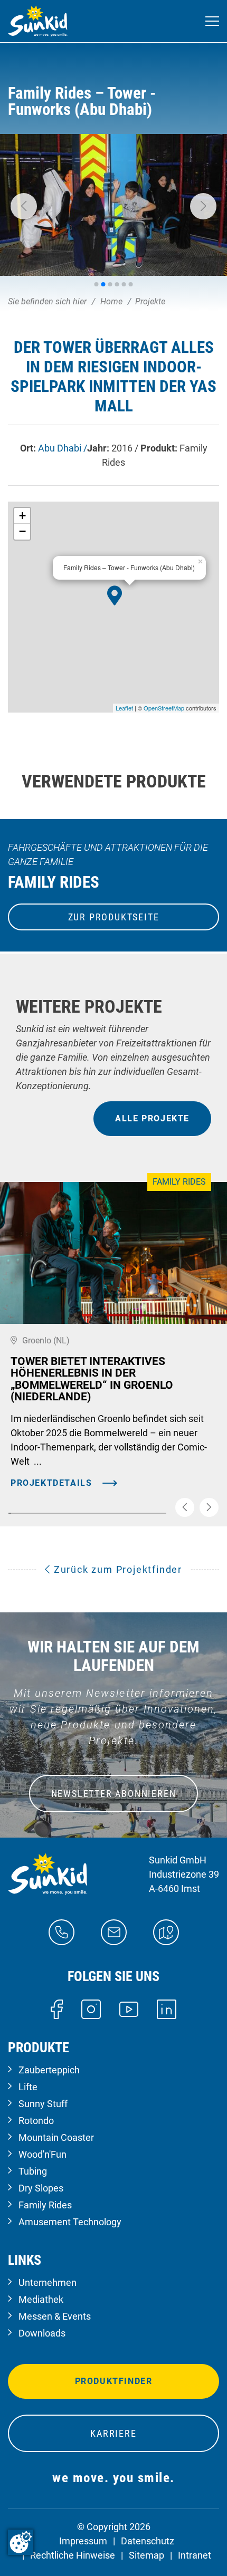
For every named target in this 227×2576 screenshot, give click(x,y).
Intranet (195, 2555)
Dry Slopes (41, 2188)
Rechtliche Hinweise (73, 2555)
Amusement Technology (70, 2222)
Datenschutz (148, 2541)
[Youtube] (129, 2008)
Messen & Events (55, 2316)
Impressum (83, 2541)
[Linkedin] (167, 2008)
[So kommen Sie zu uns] (166, 1931)
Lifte (28, 2087)
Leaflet (124, 708)
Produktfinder (114, 2381)
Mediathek (41, 2299)
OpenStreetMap (164, 708)
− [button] (22, 531)
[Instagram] (91, 2008)
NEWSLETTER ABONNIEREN (114, 1794)
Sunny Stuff (43, 2104)
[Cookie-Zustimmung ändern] (21, 2542)
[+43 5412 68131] (62, 1931)
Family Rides (45, 2205)
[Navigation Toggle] (212, 21)
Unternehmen (48, 2282)
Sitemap (146, 2555)
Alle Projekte (152, 1118)
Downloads (42, 2333)
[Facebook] (57, 2008)
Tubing (33, 2171)
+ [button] (22, 516)
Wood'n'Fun (42, 2154)
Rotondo (36, 2121)
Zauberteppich (49, 2070)
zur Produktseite (114, 917)
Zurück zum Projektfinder (116, 1569)
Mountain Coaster (56, 2137)
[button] (24, 206)
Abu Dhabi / (63, 448)
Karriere (113, 2433)
